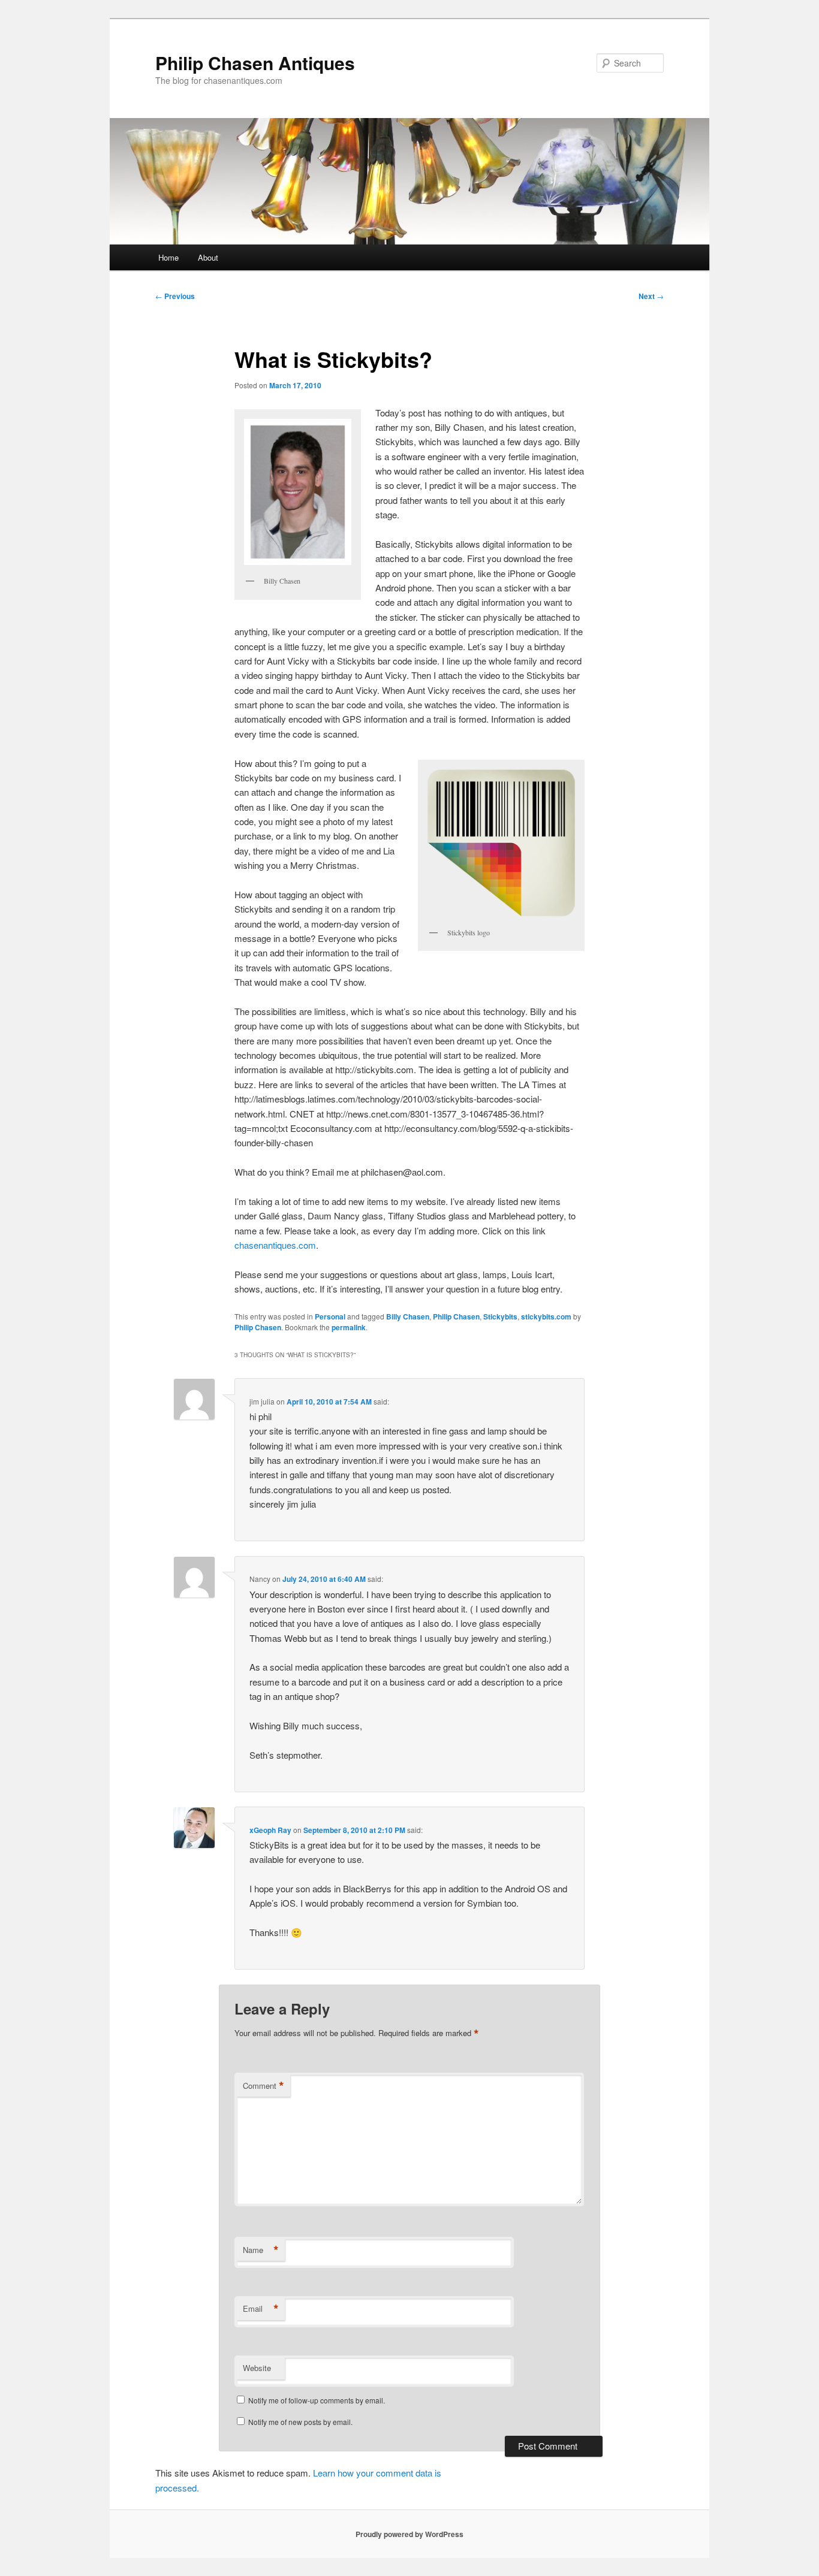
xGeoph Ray (270, 1830)
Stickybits (500, 1316)
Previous (175, 296)
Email (261, 2309)
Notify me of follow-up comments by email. (317, 2400)
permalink (349, 1327)
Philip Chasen (456, 1316)
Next (651, 296)
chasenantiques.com (275, 1245)
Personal (330, 1316)
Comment (264, 2086)
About (208, 257)
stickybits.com (546, 1316)
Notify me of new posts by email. (300, 2422)
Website (257, 2368)
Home (168, 257)
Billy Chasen (408, 1316)
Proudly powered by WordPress (409, 2534)
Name (261, 2250)
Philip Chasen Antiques (255, 63)
